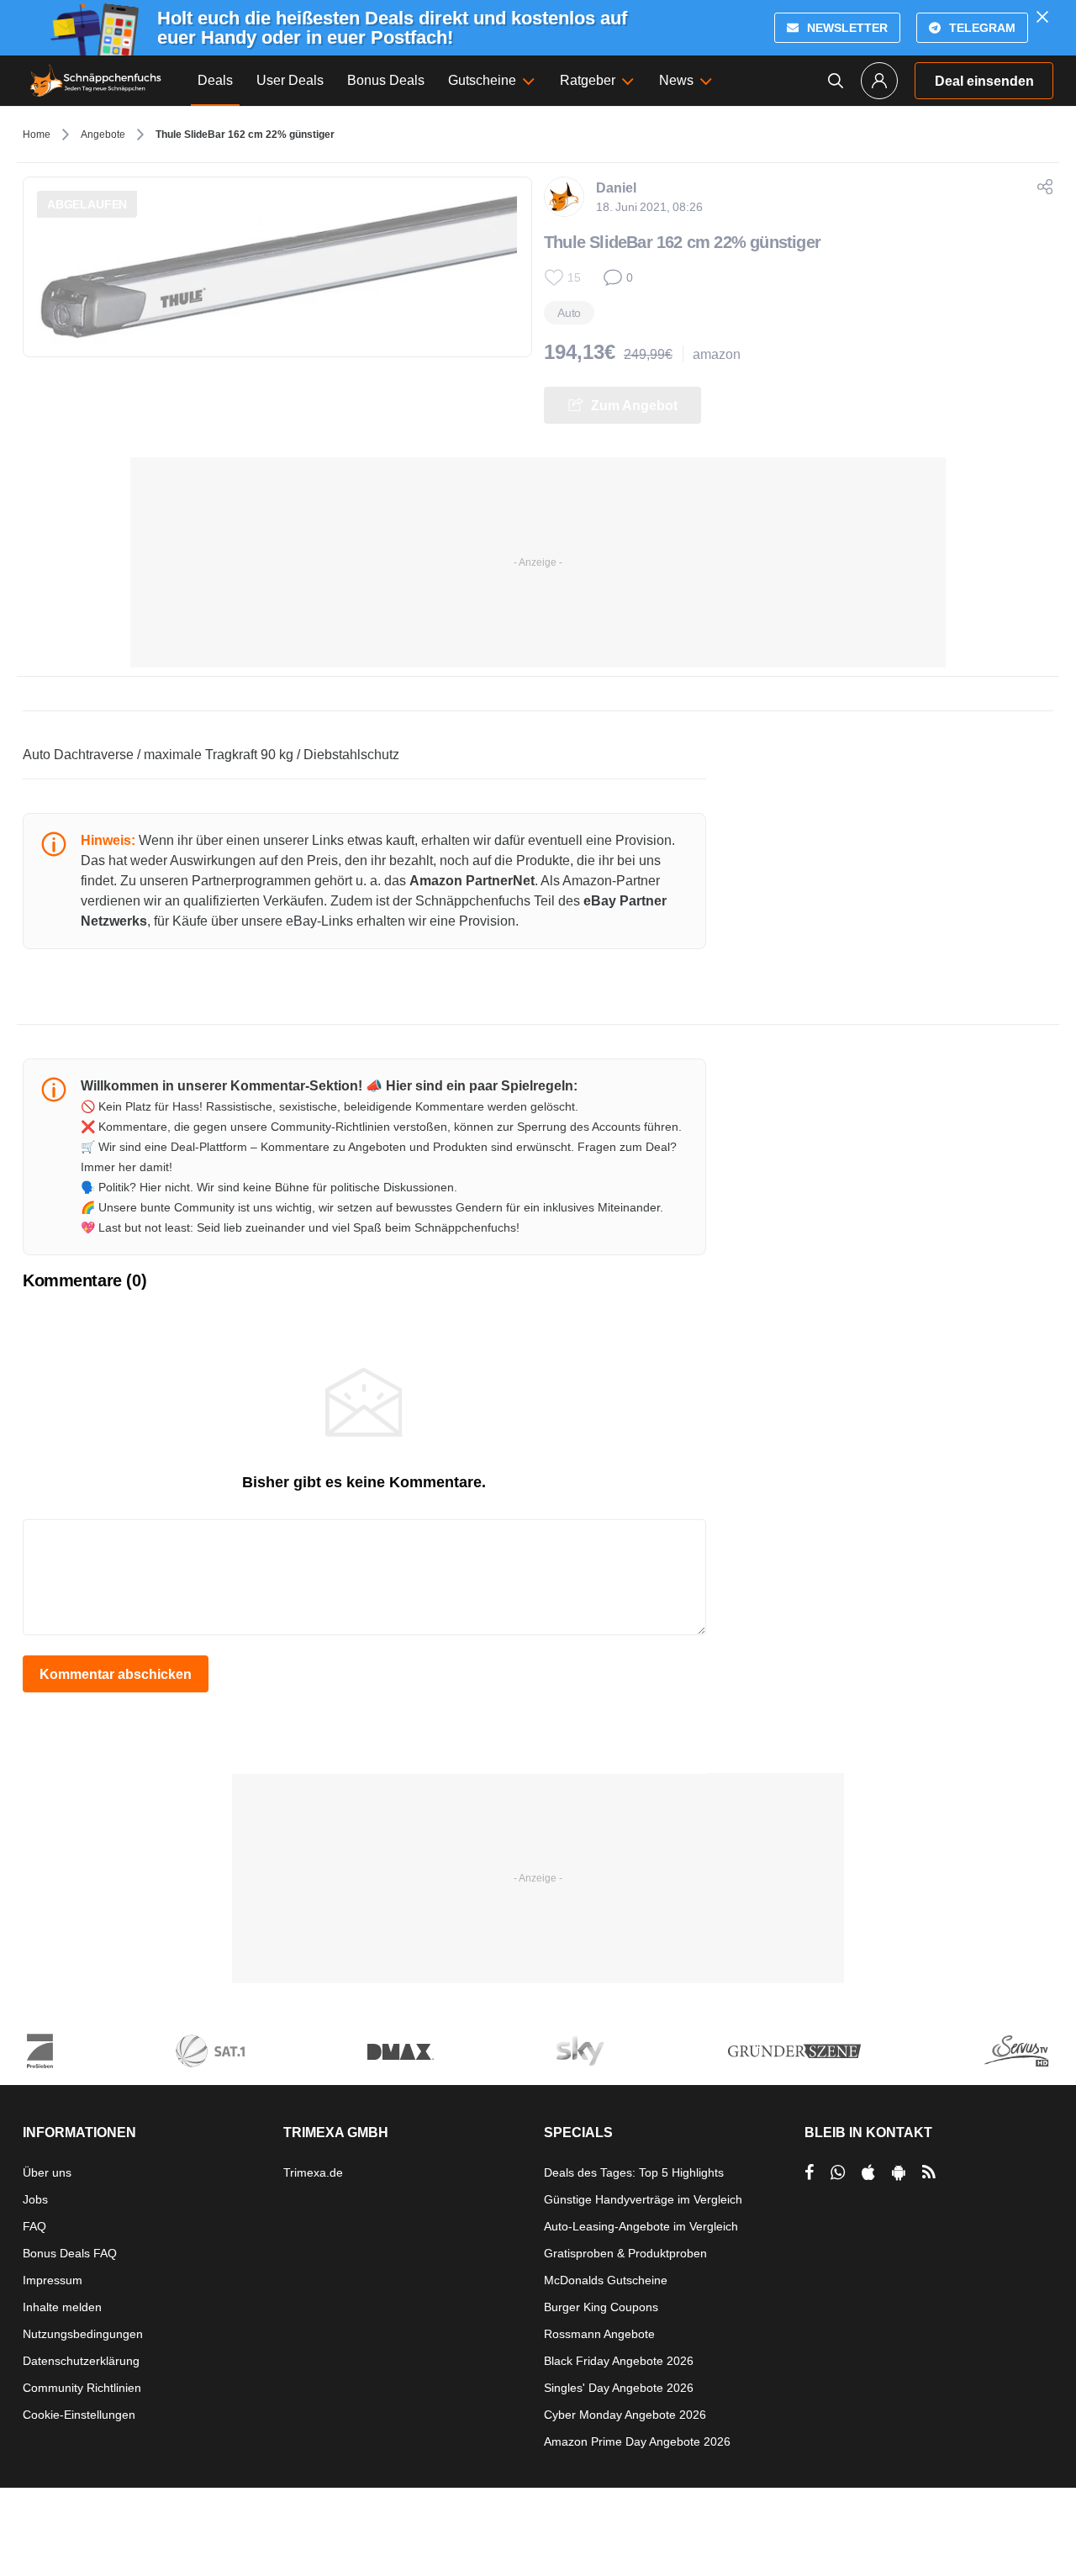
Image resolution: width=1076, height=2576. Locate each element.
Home (37, 135)
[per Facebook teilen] (809, 2172)
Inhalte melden (62, 2307)
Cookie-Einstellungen (79, 2415)
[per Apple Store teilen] (868, 2172)
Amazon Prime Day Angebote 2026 (637, 2441)
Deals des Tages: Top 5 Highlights (634, 2172)
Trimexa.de (313, 2172)
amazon (717, 354)
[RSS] (929, 2172)
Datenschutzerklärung (81, 2361)
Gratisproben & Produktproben (625, 2253)
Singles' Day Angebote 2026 (619, 2388)
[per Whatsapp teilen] (838, 2172)
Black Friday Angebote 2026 (619, 2361)
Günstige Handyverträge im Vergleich (643, 2199)
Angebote (103, 135)
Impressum (53, 2280)
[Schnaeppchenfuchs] (96, 81)
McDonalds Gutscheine (606, 2280)
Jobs (35, 2199)
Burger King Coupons (601, 2307)
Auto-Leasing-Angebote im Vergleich (641, 2226)
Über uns (47, 2172)
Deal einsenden (984, 81)
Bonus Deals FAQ (70, 2253)
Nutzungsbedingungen (83, 2334)
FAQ (34, 2226)
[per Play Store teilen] (899, 2172)
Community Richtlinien (82, 2388)
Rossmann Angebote (599, 2334)
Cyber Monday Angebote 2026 (625, 2415)
